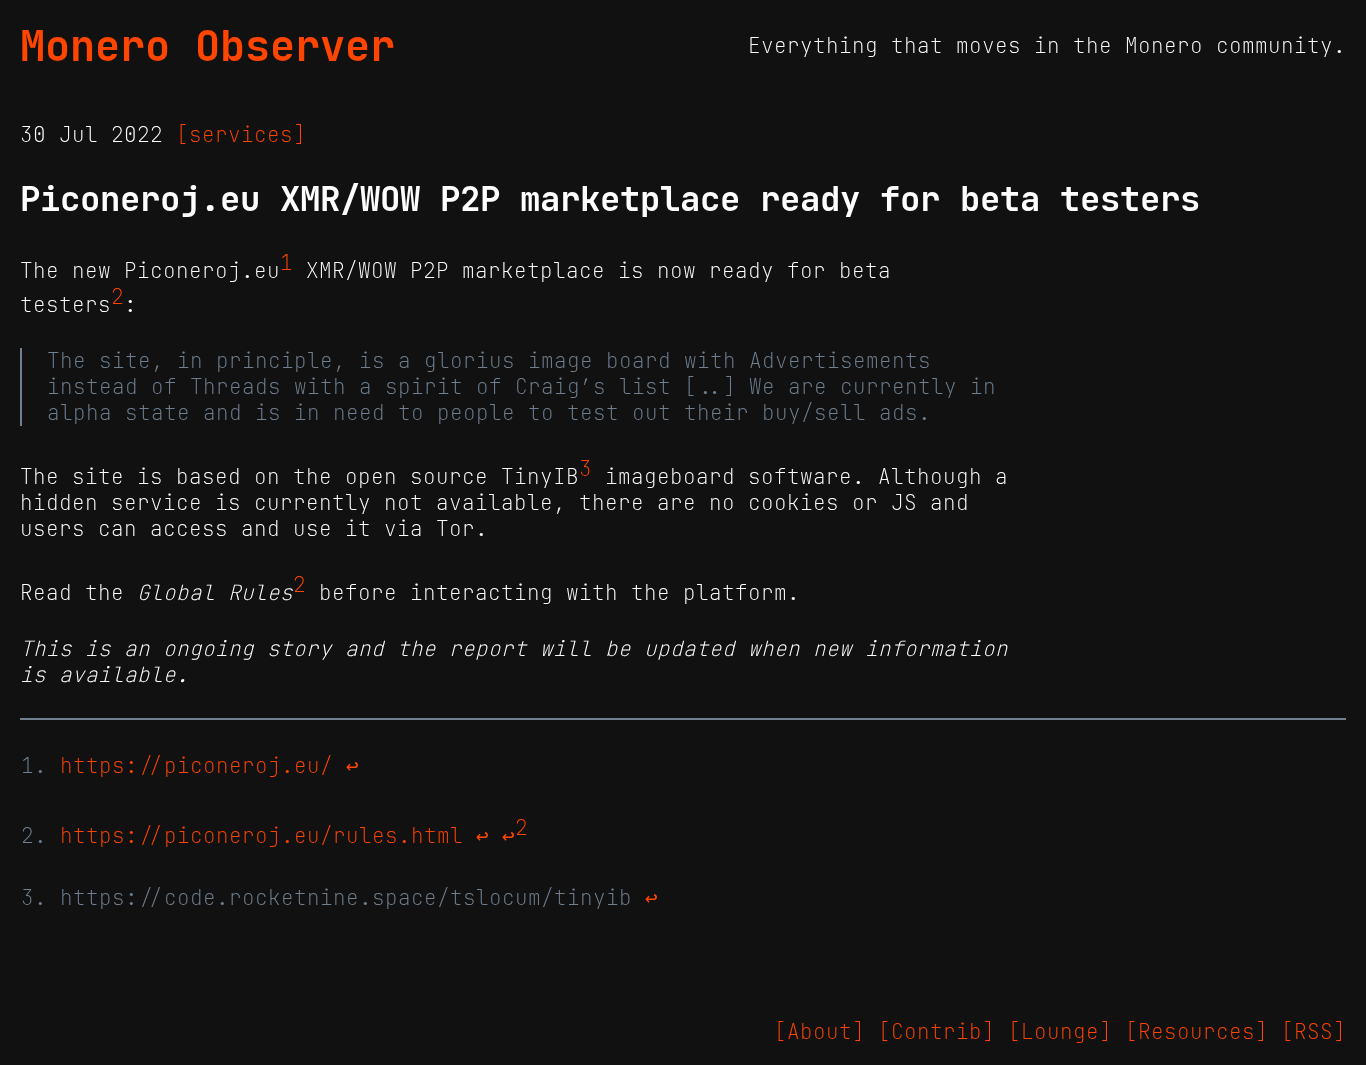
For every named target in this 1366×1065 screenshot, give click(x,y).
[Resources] (1196, 1032)
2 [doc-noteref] (117, 297)
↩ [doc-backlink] (352, 766)
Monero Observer (207, 46)
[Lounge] (1060, 1032)
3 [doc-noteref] (585, 469)
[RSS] (1313, 1032)
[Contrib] (936, 1032)
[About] (819, 1032)
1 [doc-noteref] (286, 263)
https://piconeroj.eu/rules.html (261, 836)
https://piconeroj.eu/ (196, 766)
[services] (241, 135)
